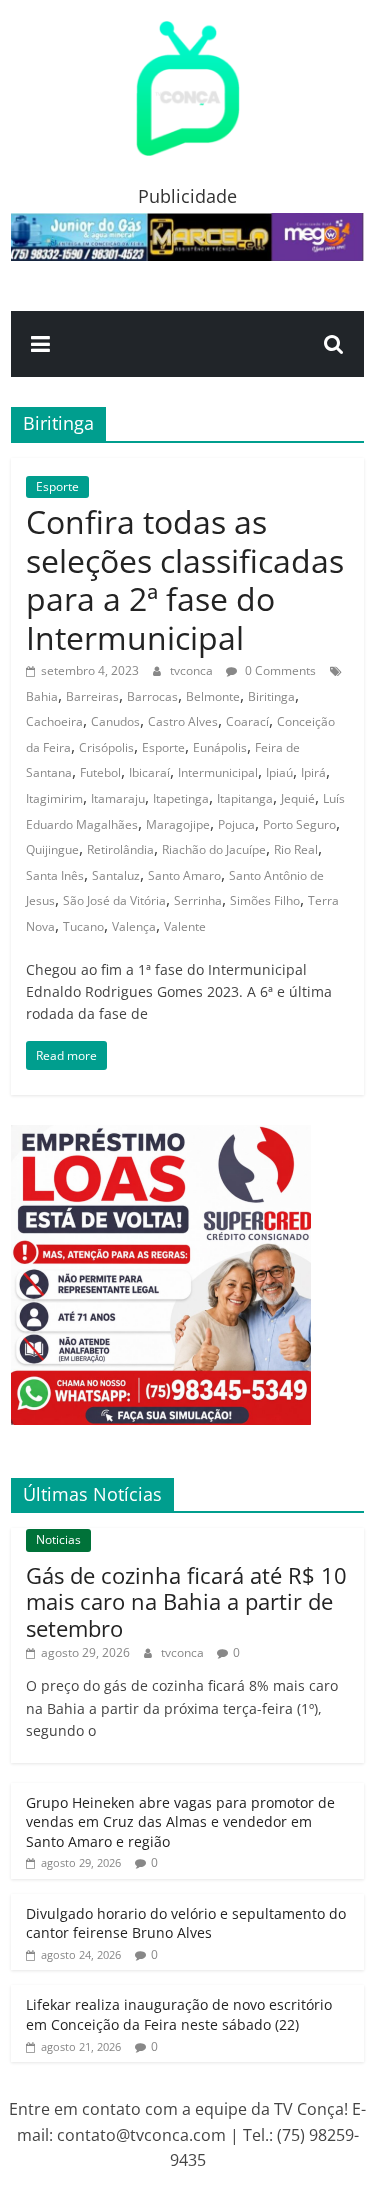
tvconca (193, 670)
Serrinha (198, 900)
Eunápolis (220, 747)
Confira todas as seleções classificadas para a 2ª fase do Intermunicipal (185, 579)
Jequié (298, 798)
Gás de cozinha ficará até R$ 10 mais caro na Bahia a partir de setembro (186, 1601)
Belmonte (213, 696)
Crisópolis (106, 747)
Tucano (83, 926)
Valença (134, 926)
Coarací (247, 721)
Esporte (57, 486)
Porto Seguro (299, 824)
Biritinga (271, 696)
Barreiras (92, 696)
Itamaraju (118, 798)
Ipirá (313, 772)
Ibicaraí (149, 772)
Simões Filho (265, 900)
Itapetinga (181, 798)
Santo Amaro (184, 875)
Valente (185, 926)
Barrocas (152, 696)
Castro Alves (183, 721)
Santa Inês (55, 875)
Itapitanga (245, 798)
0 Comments (279, 670)
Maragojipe (178, 824)
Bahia (42, 696)
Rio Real (296, 849)
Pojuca (236, 824)
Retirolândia (120, 849)
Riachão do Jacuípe (214, 849)
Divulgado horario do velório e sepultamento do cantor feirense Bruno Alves (186, 1923)
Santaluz (116, 875)
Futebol (100, 772)
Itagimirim (54, 798)
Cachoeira (54, 721)
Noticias (58, 1539)
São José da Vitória (114, 900)
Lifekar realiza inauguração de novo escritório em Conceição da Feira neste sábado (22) (179, 2014)
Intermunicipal (218, 772)
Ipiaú (279, 772)
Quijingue (52, 849)
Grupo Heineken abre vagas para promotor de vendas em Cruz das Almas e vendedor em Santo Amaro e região (180, 1822)
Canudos (115, 721)
